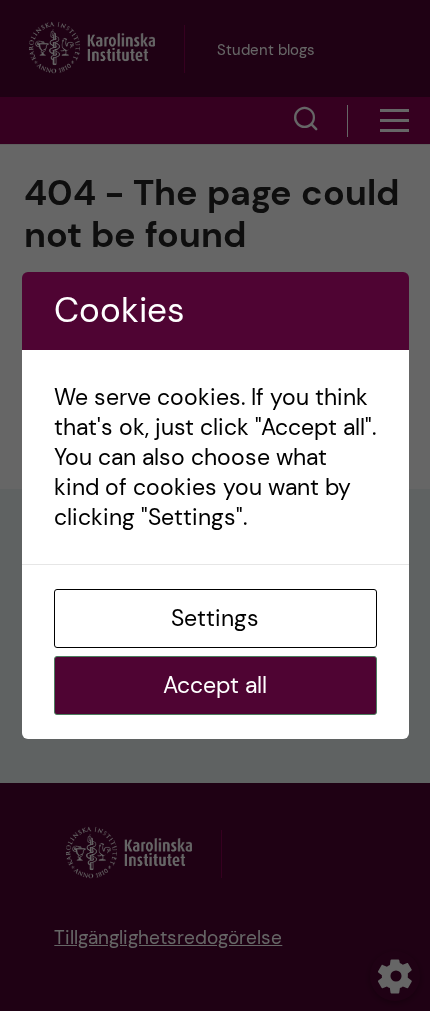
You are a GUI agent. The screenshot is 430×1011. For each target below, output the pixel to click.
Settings (215, 618)
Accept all (215, 685)
